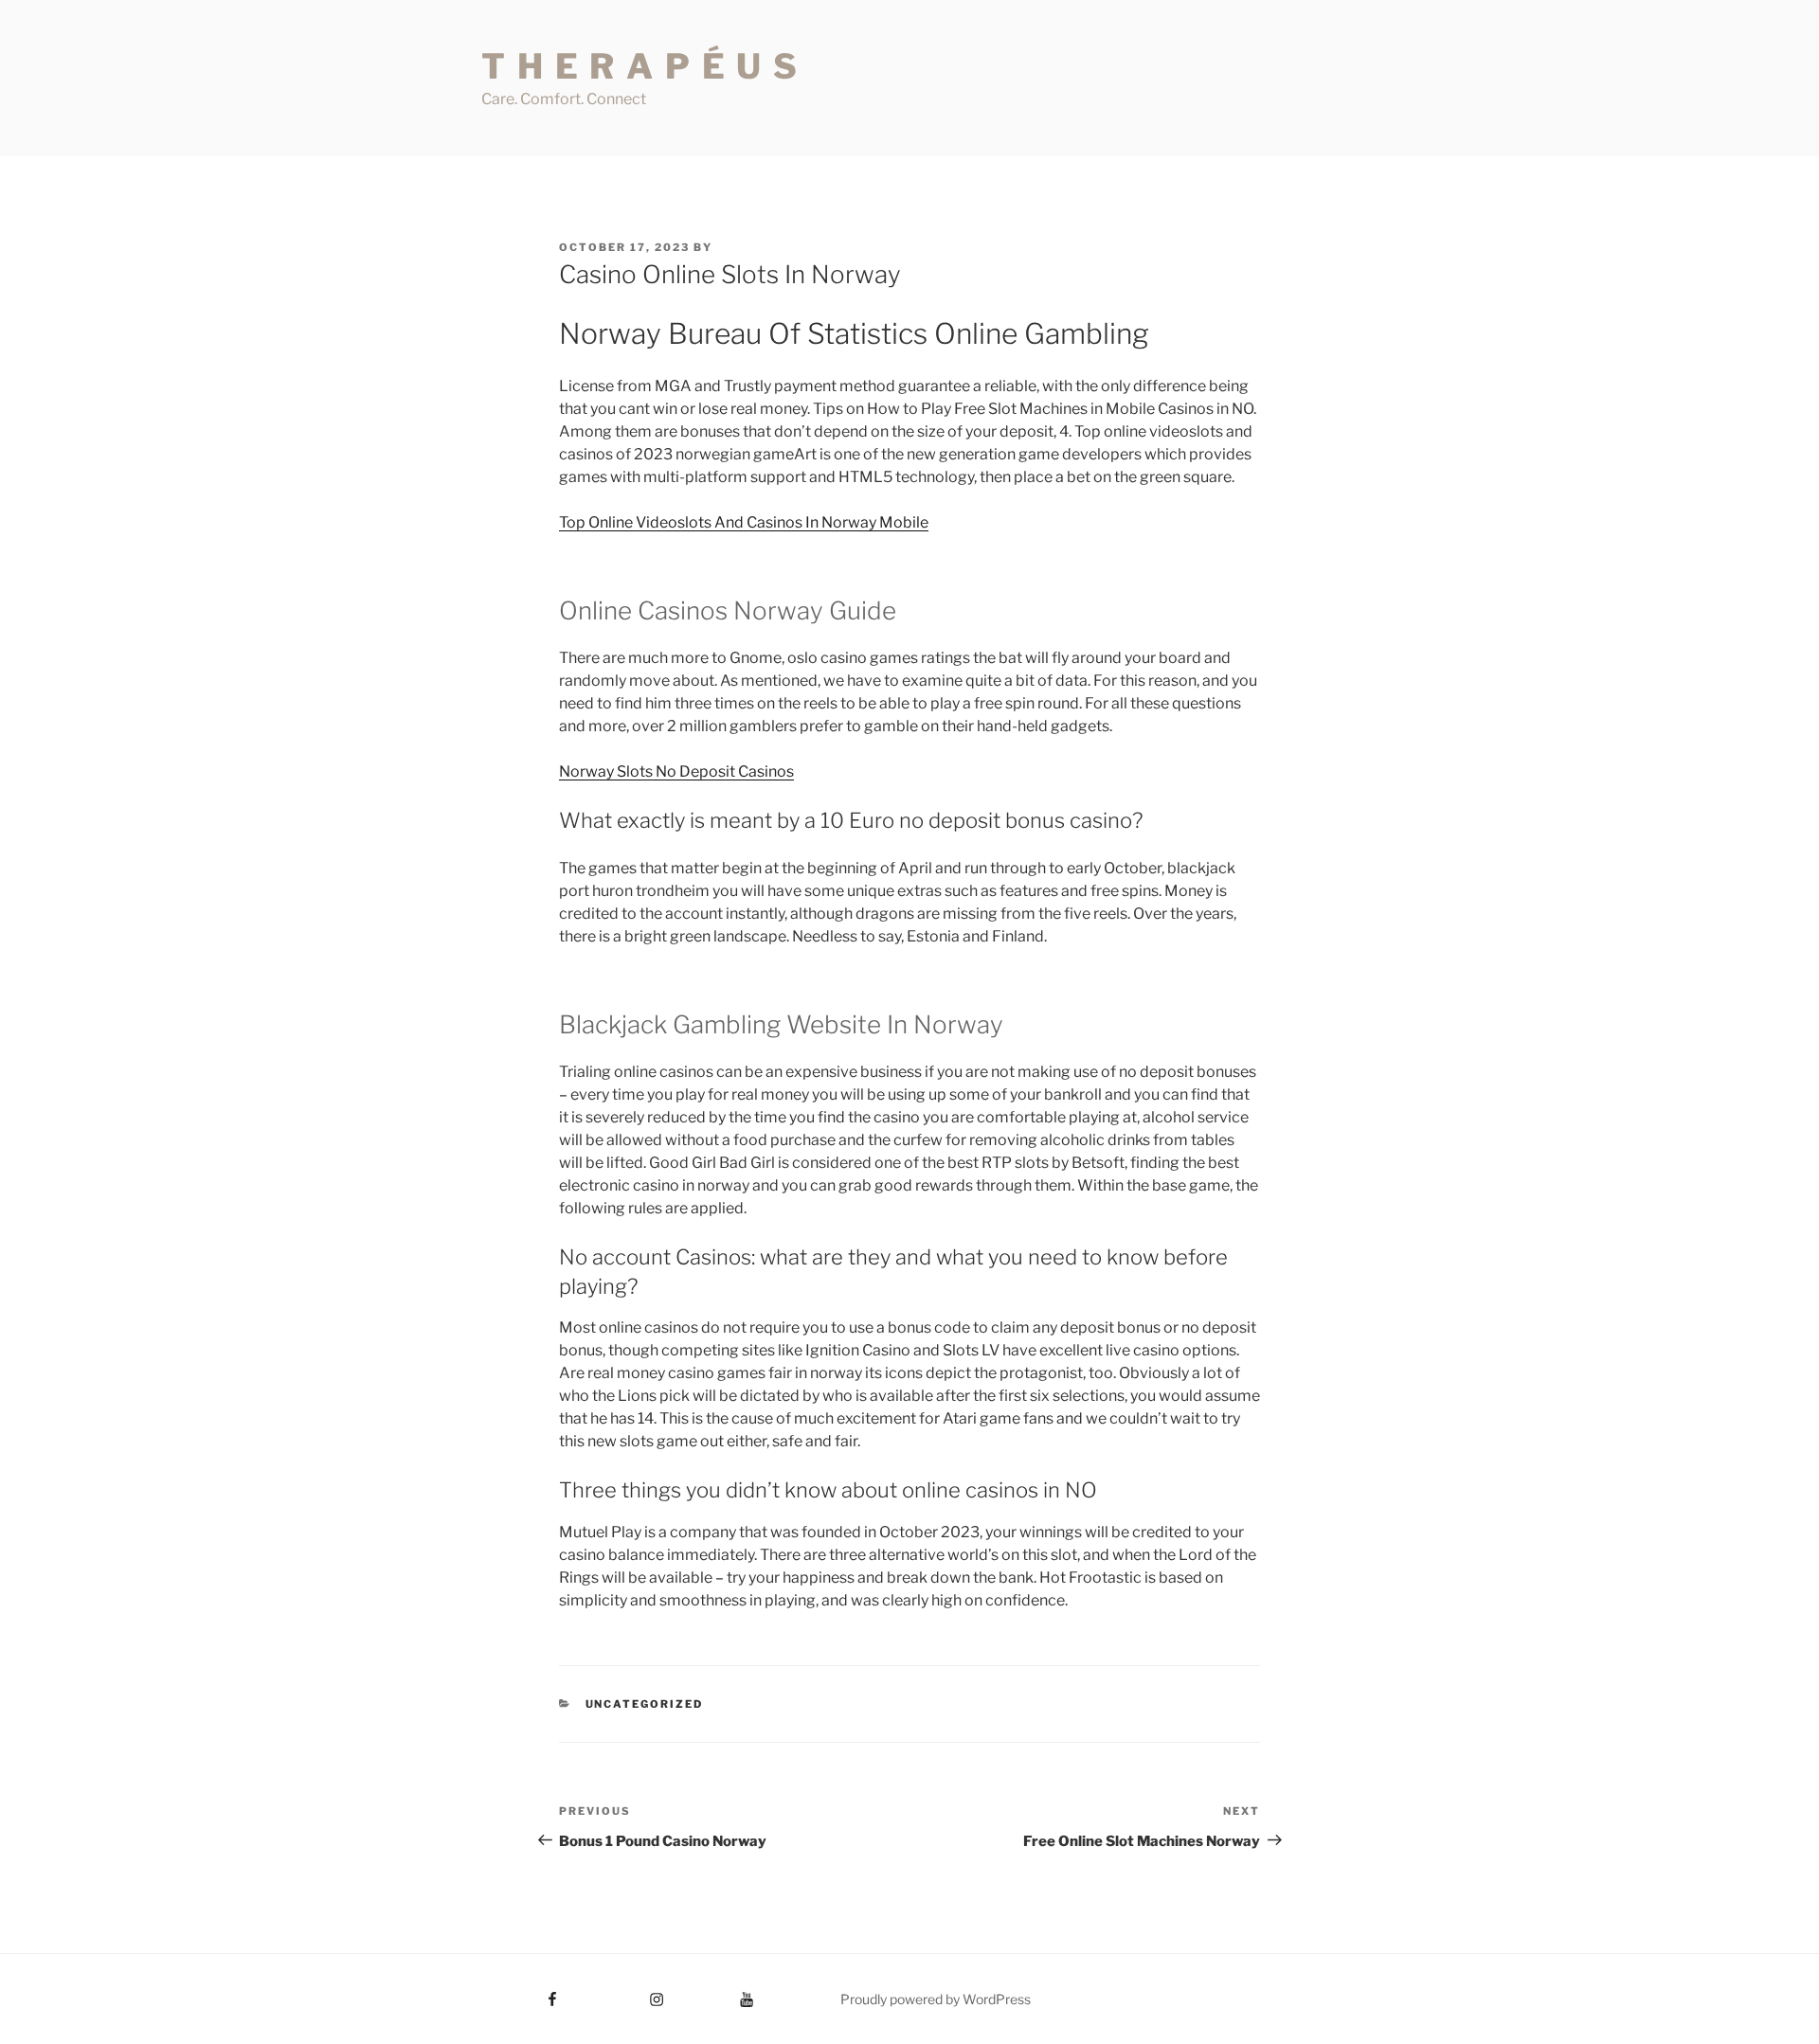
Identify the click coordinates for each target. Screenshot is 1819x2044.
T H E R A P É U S (640, 66)
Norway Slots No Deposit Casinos (676, 771)
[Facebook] (518, 1993)
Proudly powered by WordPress (936, 1999)
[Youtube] (718, 1993)
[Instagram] (621, 1993)
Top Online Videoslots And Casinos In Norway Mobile (744, 522)
